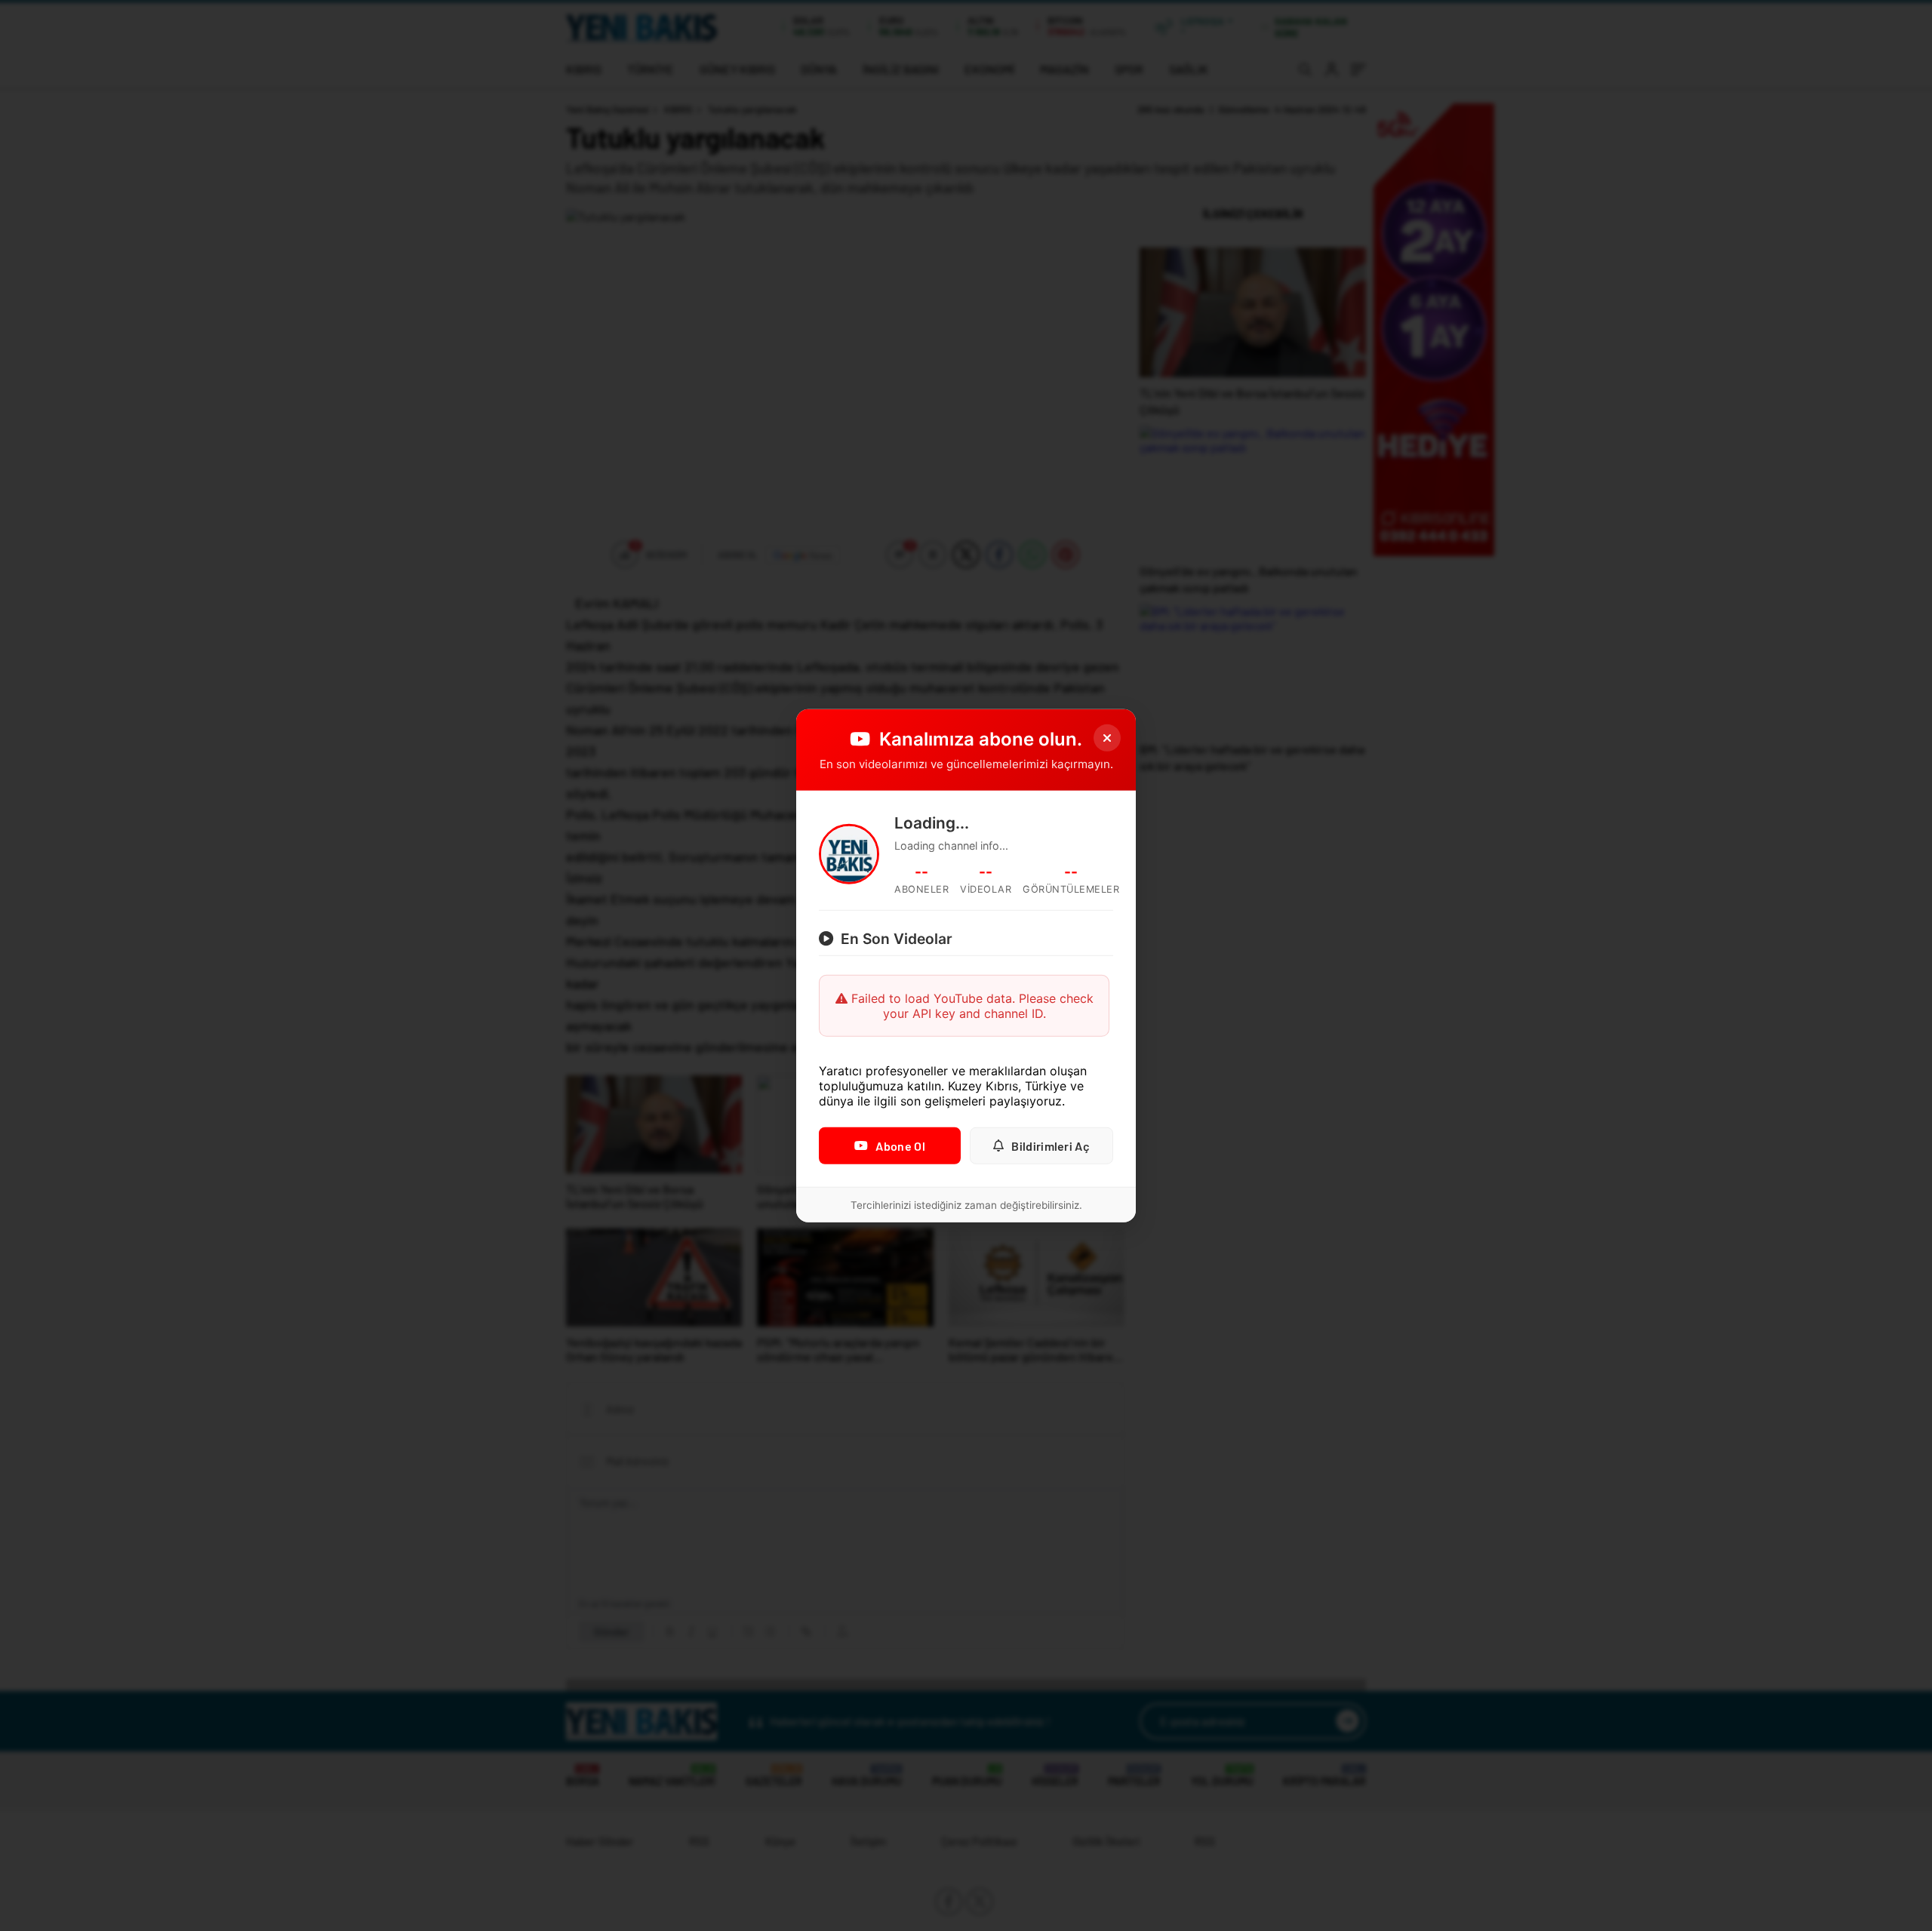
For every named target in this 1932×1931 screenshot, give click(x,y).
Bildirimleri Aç (1051, 1146)
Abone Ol (900, 1146)
